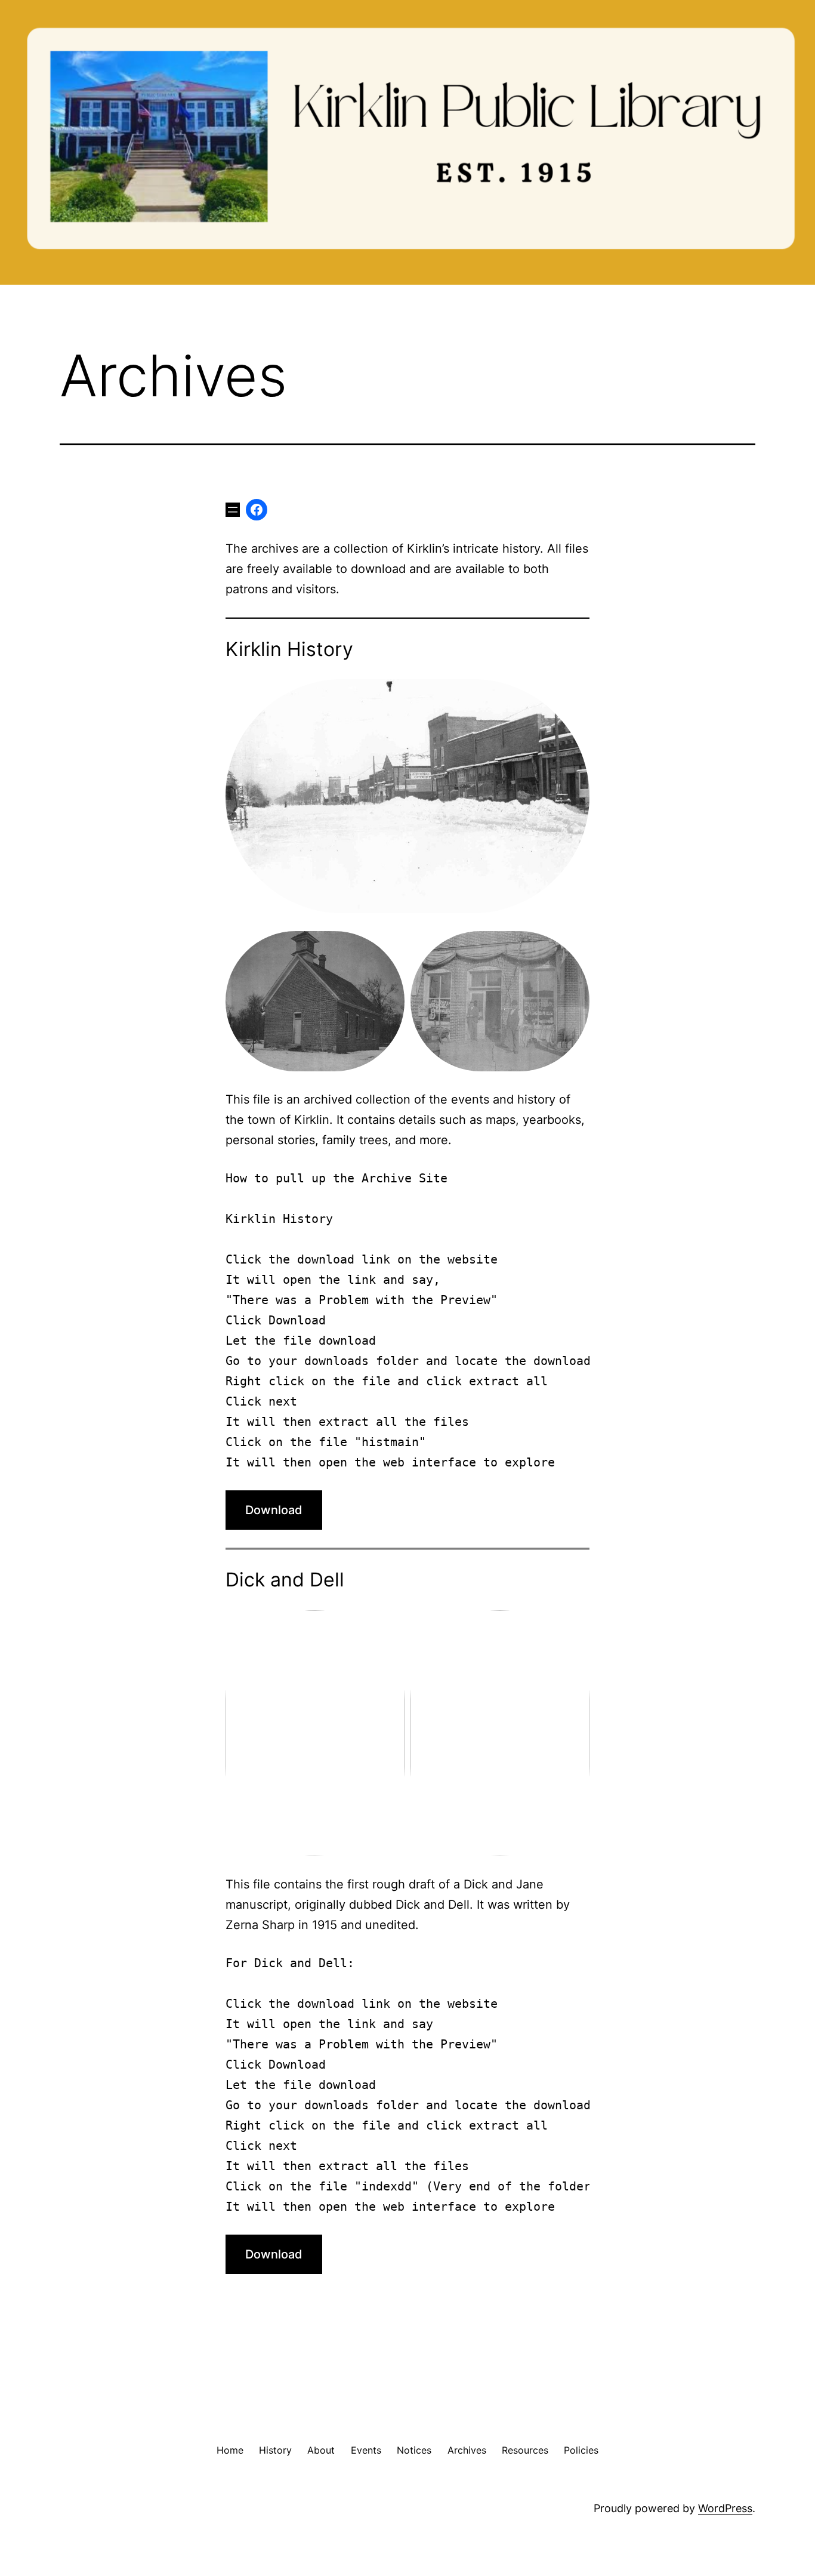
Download (274, 1510)
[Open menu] (233, 510)
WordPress (725, 2508)
